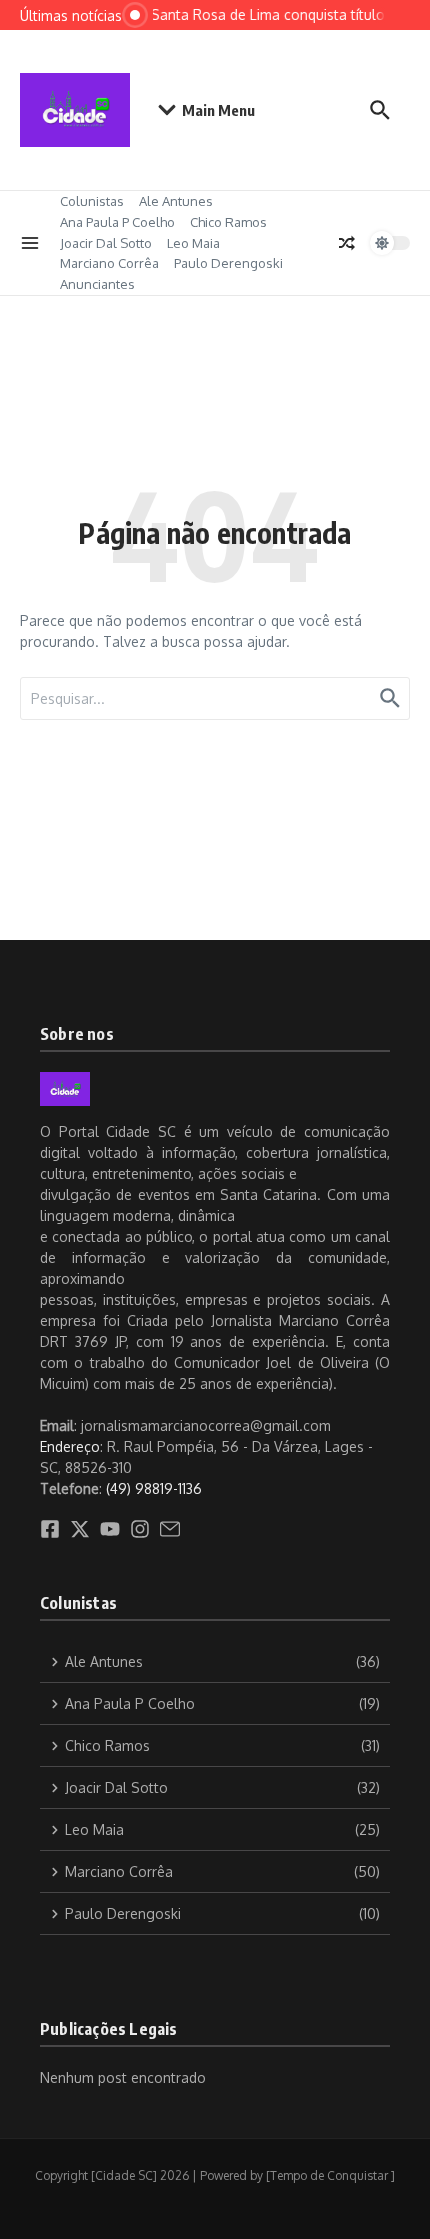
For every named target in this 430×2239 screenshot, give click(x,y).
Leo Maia (193, 243)
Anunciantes (97, 284)
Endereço (70, 1446)
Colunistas (92, 201)
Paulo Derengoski (228, 263)
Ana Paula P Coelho (117, 222)
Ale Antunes (176, 201)
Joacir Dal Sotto (106, 243)
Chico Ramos (228, 222)
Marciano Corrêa (109, 263)
